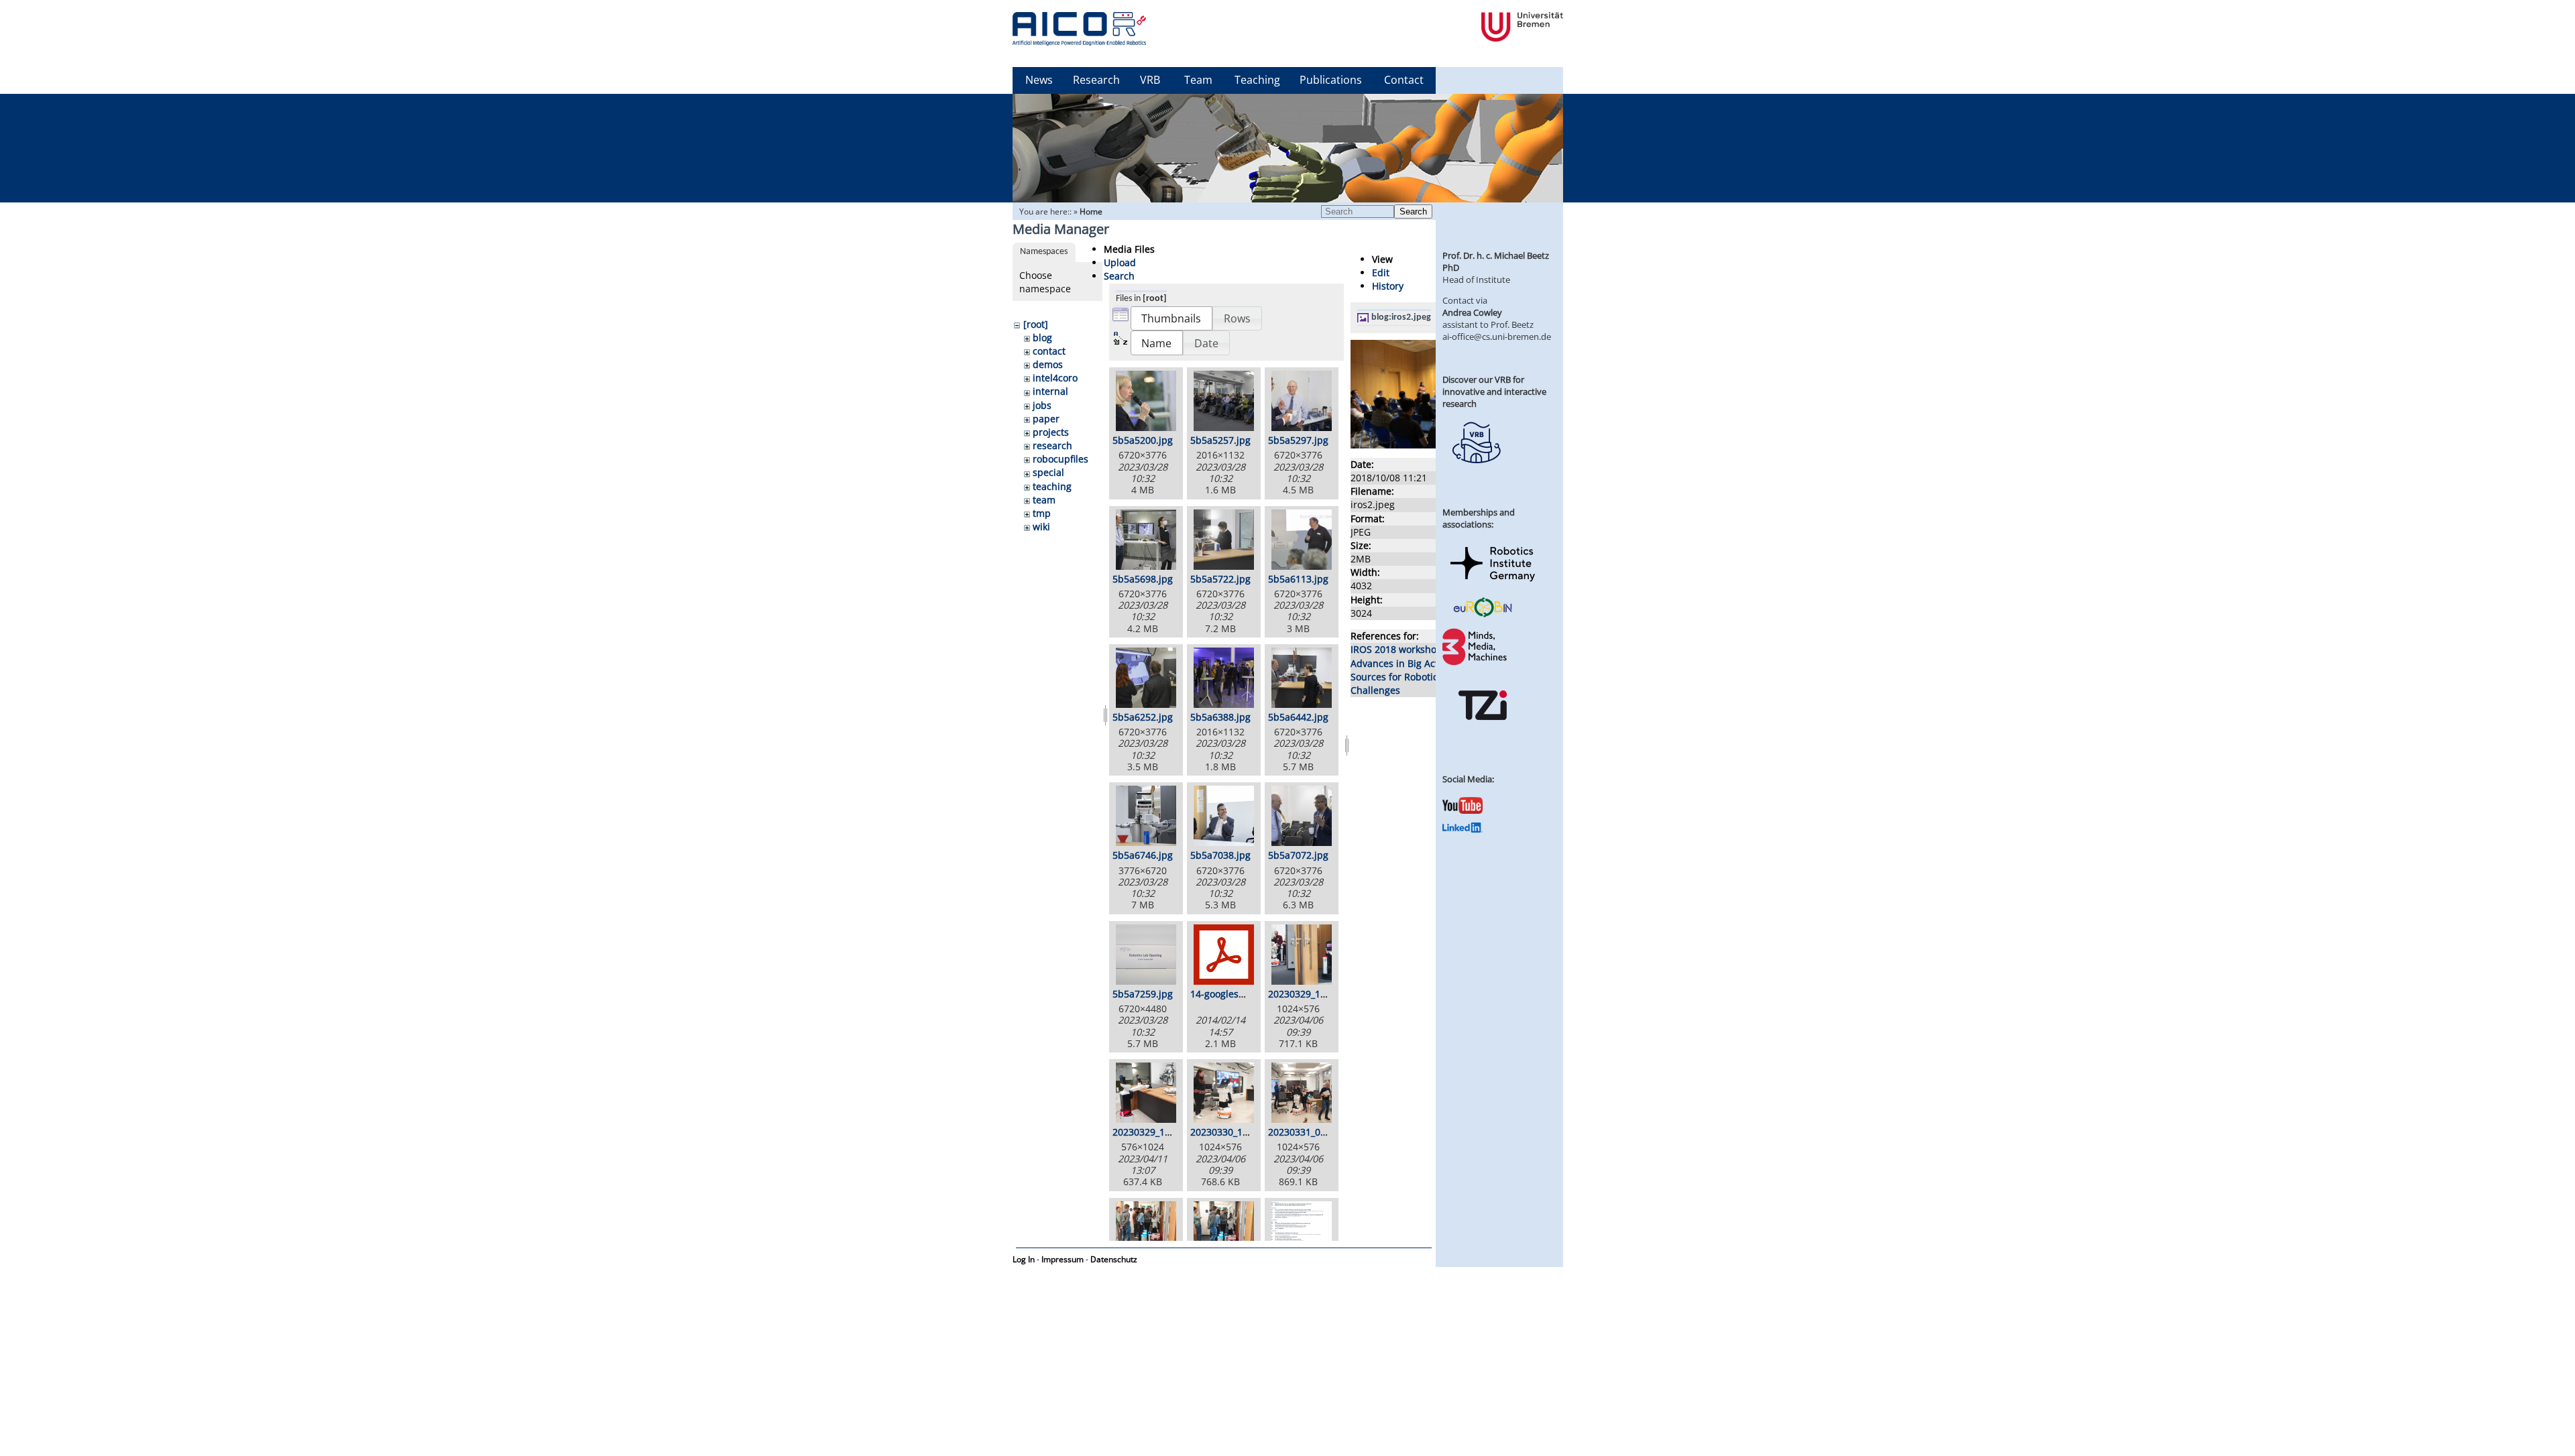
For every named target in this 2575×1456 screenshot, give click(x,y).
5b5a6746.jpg (1143, 855)
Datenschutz (1114, 1259)
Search (1413, 211)
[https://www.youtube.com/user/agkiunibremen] (1463, 810)
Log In (1024, 1259)
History (1388, 286)
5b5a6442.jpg (1298, 717)
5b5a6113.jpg (1298, 579)
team (1044, 500)
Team (1198, 80)
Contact (1404, 80)
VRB (1150, 80)
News (1039, 80)
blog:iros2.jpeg (1401, 317)
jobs (1042, 405)
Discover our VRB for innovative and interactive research (1494, 391)
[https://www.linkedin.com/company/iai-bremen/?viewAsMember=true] (1463, 829)
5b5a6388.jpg (1220, 717)
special (1048, 472)
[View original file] (1423, 445)
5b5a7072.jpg (1298, 855)
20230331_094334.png (1318, 1132)
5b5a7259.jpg (1143, 994)
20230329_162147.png (1162, 1132)
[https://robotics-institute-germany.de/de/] (1493, 584)
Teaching (1257, 80)
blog (1042, 338)
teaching (1052, 486)
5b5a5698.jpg (1143, 579)
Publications (1331, 80)
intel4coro (1055, 378)
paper (1046, 419)
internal (1050, 391)
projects (1051, 432)
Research (1096, 80)
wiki (1041, 527)
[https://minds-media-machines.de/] (1476, 663)
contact (1049, 351)
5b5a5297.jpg (1298, 440)
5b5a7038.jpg (1220, 855)
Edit (1381, 272)
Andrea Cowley (1472, 312)
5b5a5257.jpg (1220, 440)
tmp (1042, 513)
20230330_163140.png (1240, 1132)
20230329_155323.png (1318, 994)
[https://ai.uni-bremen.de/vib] (1476, 473)
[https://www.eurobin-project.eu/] (1483, 615)
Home (1091, 211)
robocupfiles (1061, 459)
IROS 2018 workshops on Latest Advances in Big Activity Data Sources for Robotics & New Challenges (1421, 669)
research (1052, 445)
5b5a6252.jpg (1143, 717)
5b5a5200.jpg (1143, 440)
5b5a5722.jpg (1220, 579)
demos (1048, 364)
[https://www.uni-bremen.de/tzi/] (1483, 732)
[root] (1036, 324)
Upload (1120, 262)
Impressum (1063, 1259)
